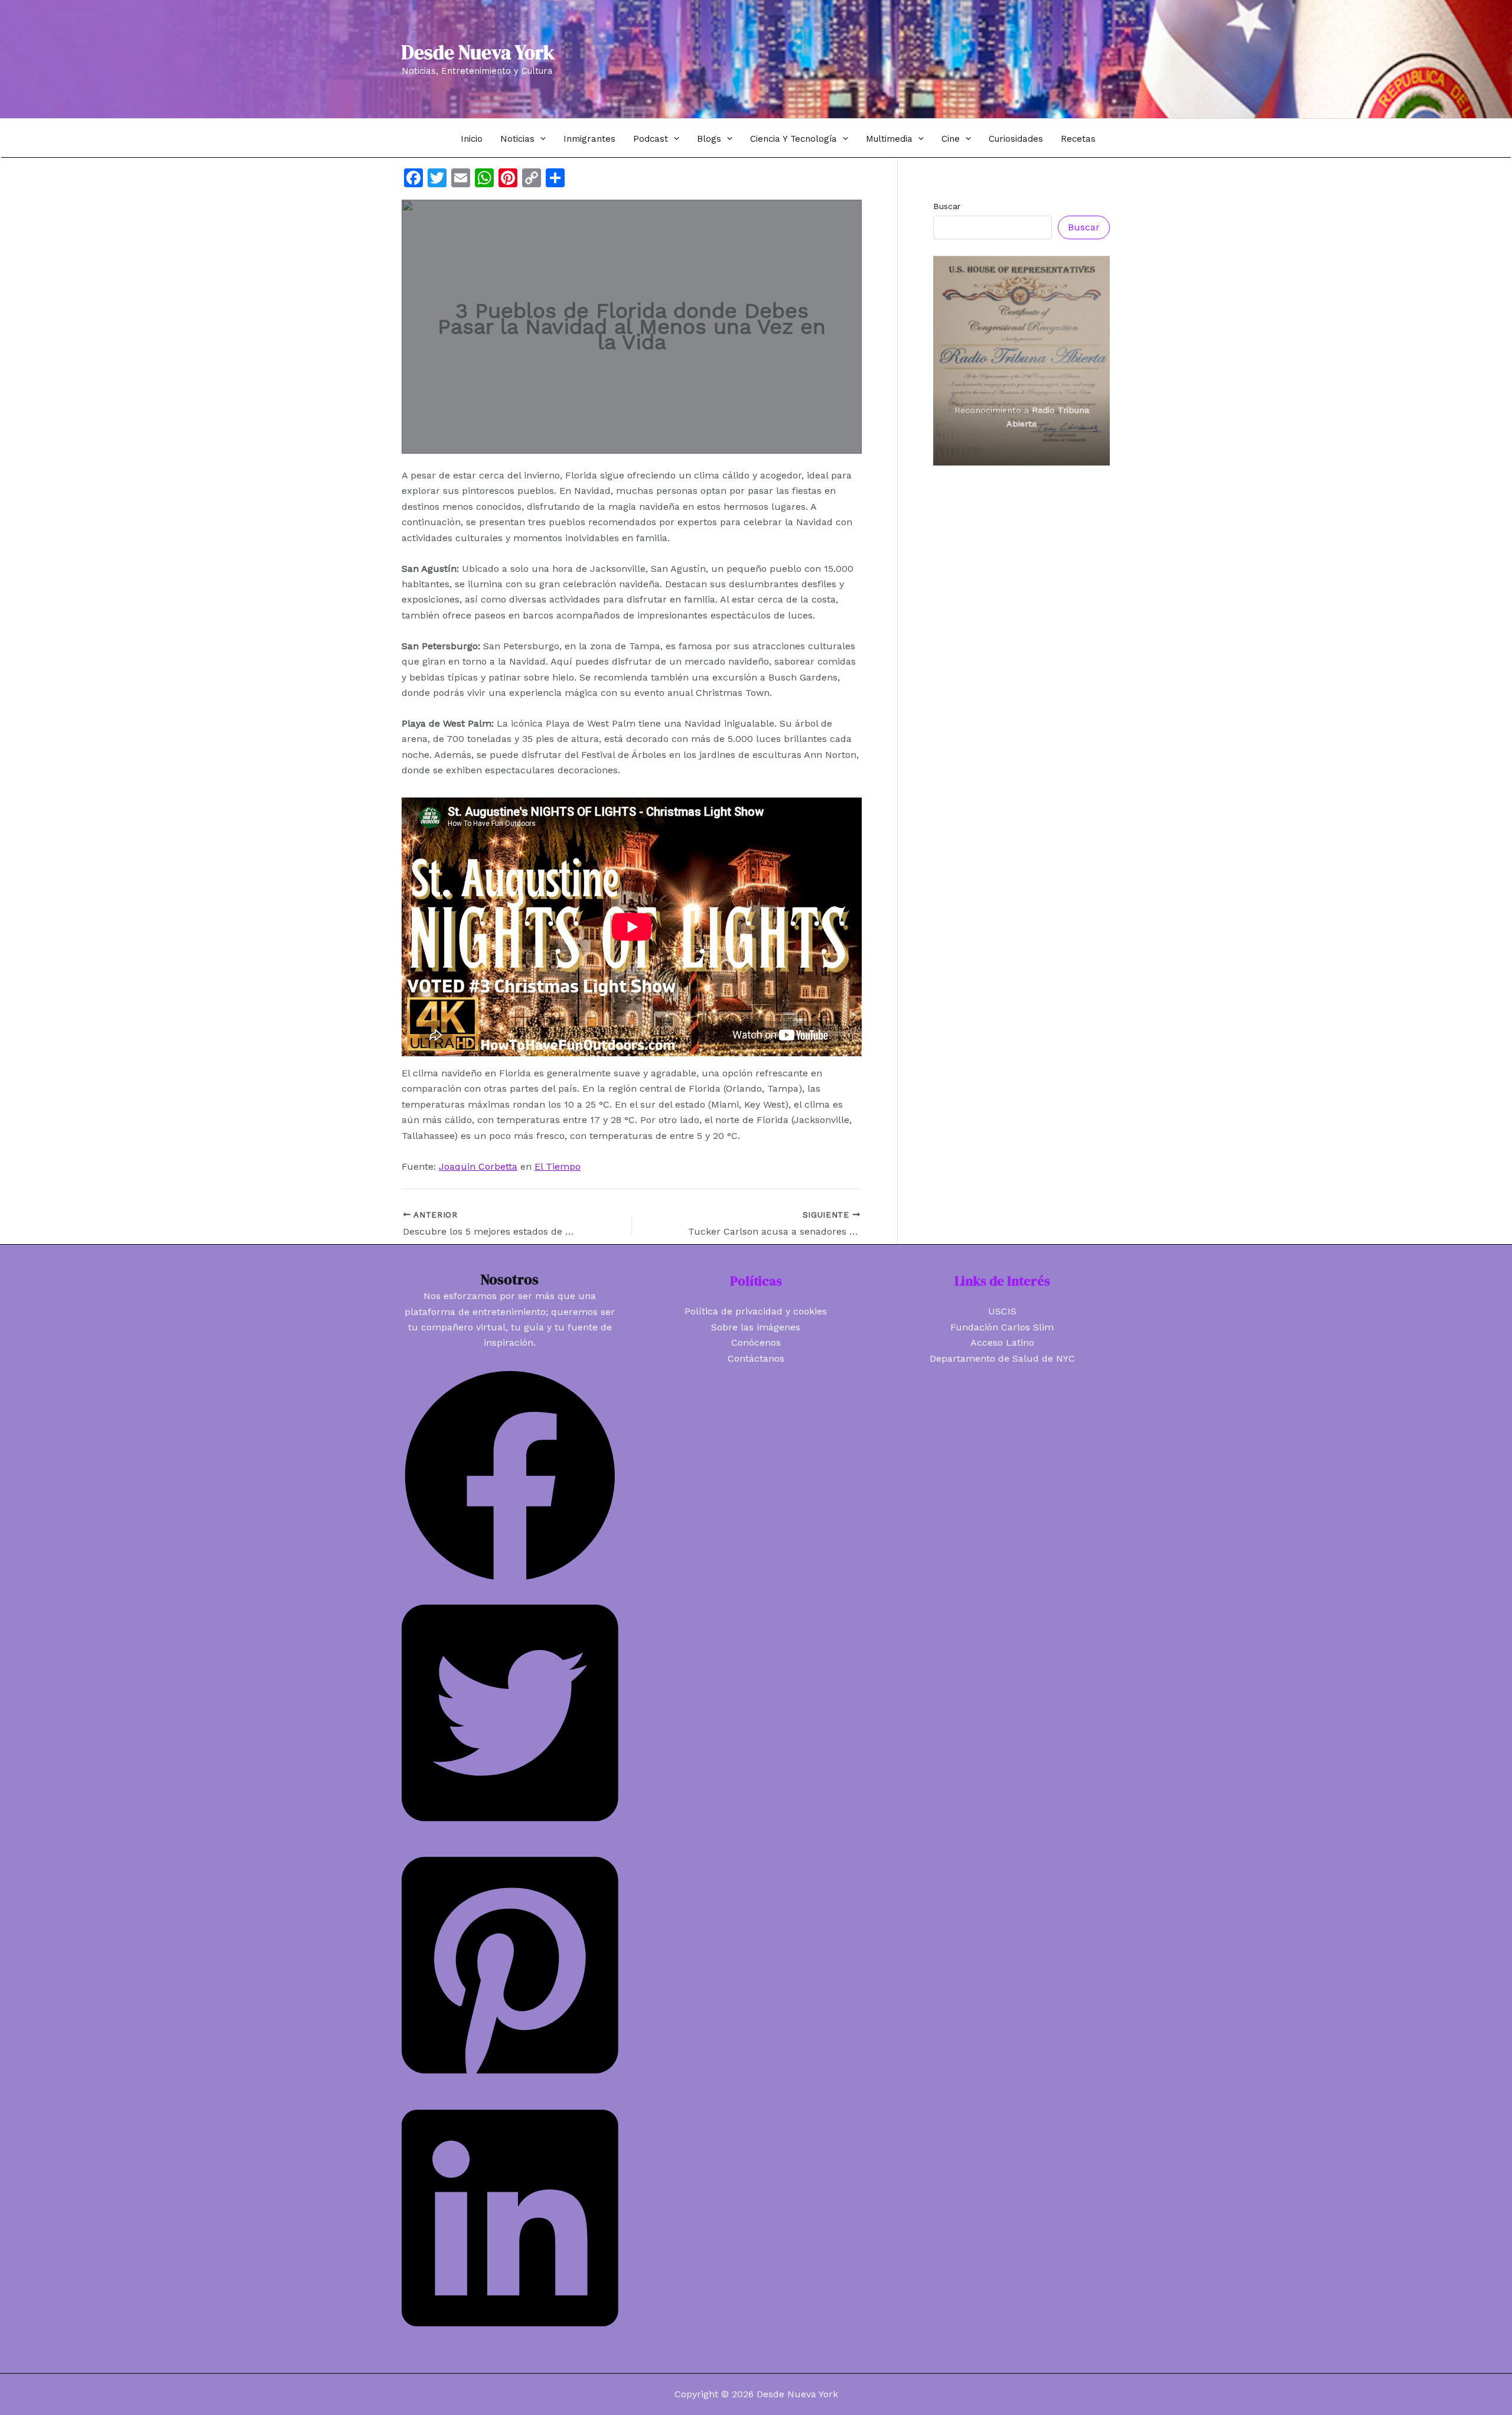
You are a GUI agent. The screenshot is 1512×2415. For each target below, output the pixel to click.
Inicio (472, 139)
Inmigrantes (589, 139)
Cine (951, 139)
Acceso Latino (1002, 1342)
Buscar (947, 206)
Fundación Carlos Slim (1002, 1327)
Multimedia (889, 139)
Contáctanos (756, 1358)
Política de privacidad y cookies (756, 1311)
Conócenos (756, 1342)
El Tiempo (558, 1166)
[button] (540, 139)
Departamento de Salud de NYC (1002, 1358)
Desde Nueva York (478, 52)
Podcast (651, 139)
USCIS (1002, 1311)
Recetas (1078, 139)
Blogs (709, 139)
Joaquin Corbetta (478, 1166)
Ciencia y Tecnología (794, 139)
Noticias (517, 139)
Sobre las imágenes (756, 1327)
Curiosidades (1016, 139)
